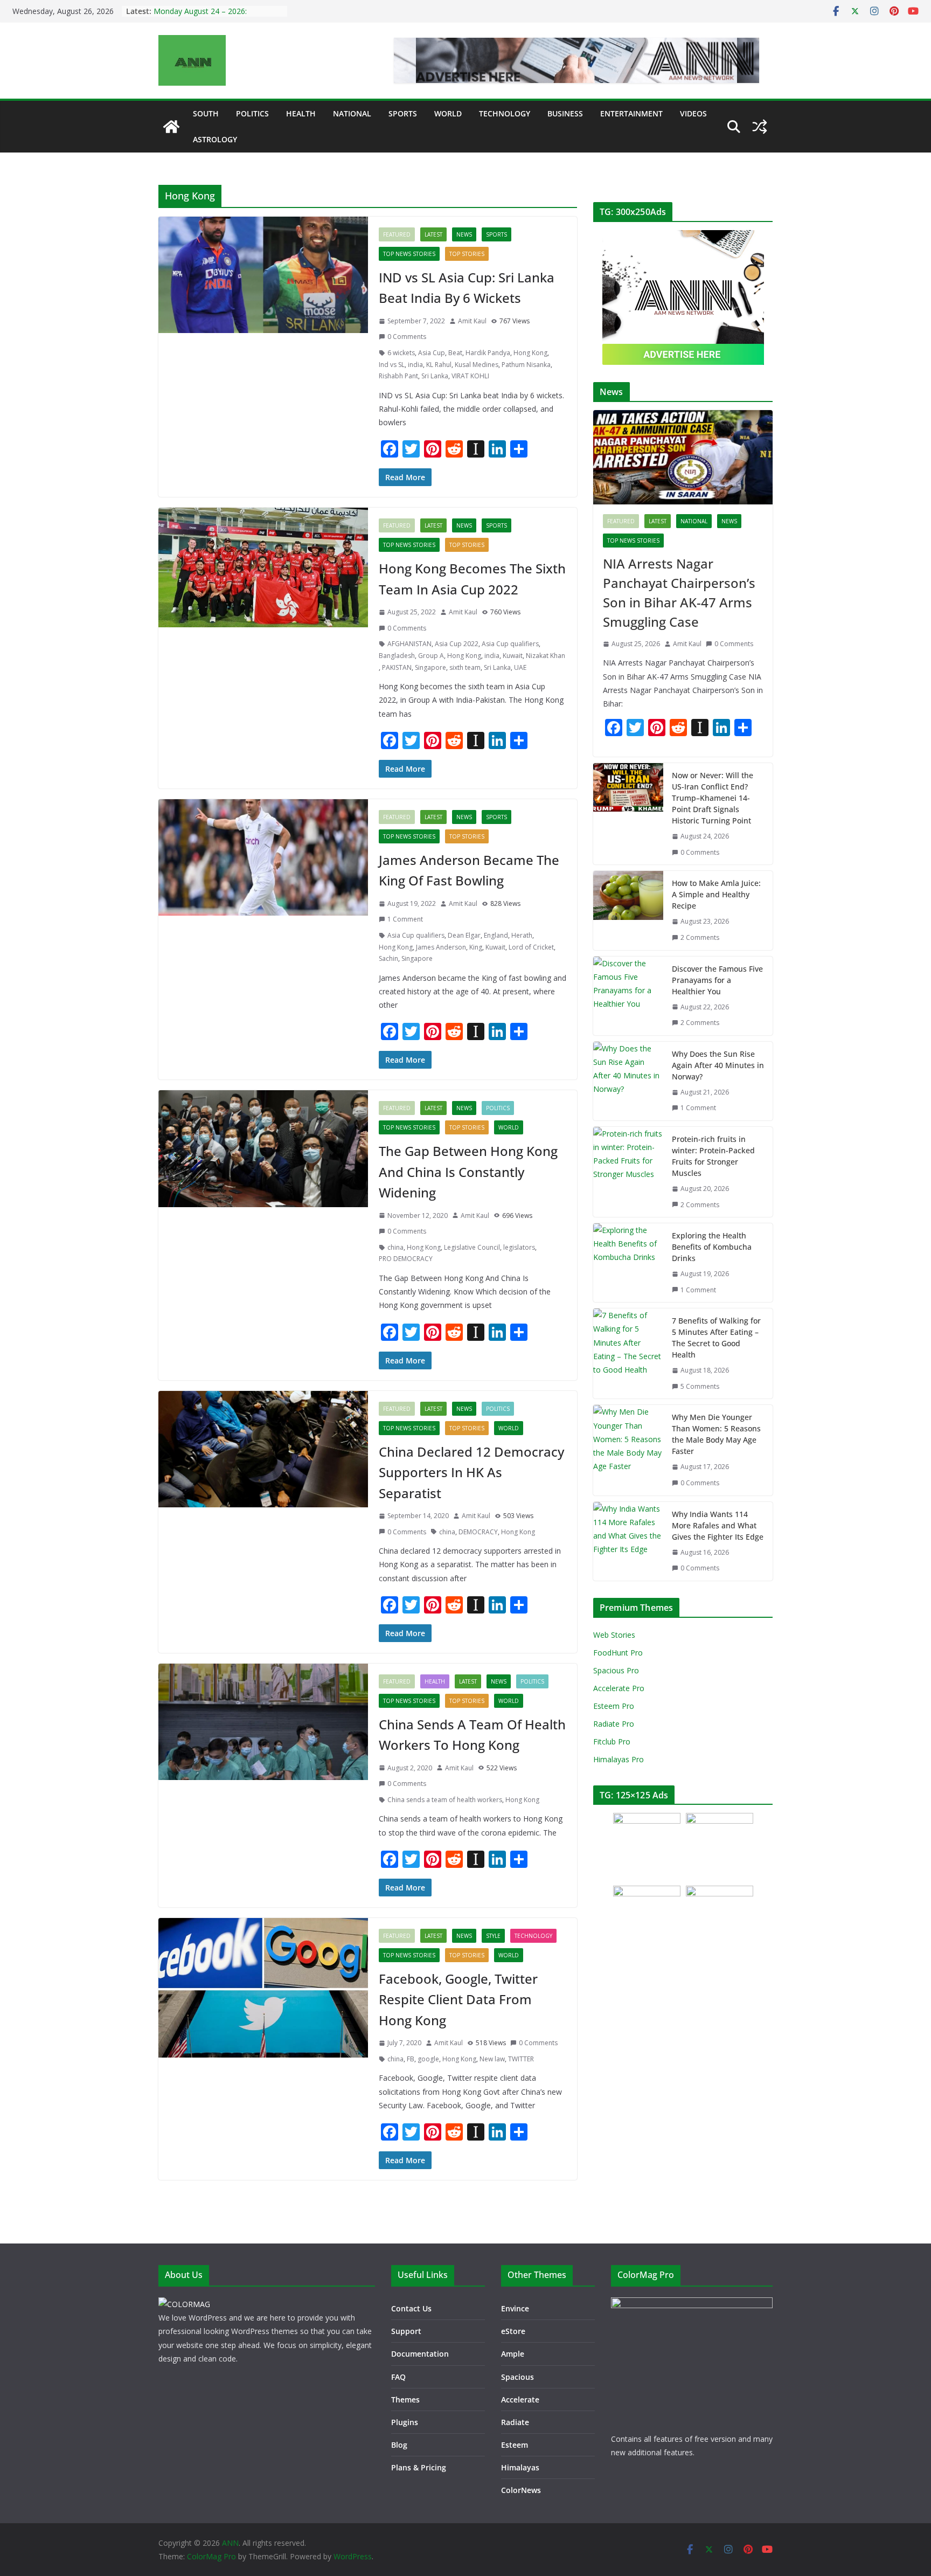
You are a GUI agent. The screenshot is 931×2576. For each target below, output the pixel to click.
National (352, 113)
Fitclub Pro (612, 1741)
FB (411, 2059)
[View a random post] (760, 127)
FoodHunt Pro (618, 1653)
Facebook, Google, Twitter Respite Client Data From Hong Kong (458, 1999)
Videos (693, 113)
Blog (399, 2445)
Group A (431, 656)
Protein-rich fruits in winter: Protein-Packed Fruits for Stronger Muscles (713, 1156)
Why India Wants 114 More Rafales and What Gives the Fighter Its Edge (718, 1525)
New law (492, 2059)
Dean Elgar (464, 935)
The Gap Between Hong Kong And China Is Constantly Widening (468, 1172)
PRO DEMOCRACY (406, 1259)
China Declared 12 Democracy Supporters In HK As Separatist (471, 1472)
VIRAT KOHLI (470, 376)
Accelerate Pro (619, 1688)
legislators (519, 1247)
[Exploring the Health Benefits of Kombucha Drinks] (628, 1263)
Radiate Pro (614, 1724)
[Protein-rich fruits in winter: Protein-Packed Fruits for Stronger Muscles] (628, 1172)
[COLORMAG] (184, 2304)
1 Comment (405, 919)
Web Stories (614, 1635)
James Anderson (441, 947)
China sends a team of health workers (445, 1800)
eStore (513, 2331)
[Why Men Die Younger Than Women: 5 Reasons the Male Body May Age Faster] (628, 1450)
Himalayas (520, 2467)
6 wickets (401, 353)
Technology (505, 113)
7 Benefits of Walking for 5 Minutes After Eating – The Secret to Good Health (716, 1338)
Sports (403, 113)
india (415, 365)
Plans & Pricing (419, 2467)
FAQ (398, 2377)
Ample (513, 2354)
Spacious (517, 2377)
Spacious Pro (616, 1670)
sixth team (465, 667)
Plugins (405, 2422)
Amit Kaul (472, 321)
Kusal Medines (477, 365)
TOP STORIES (467, 254)
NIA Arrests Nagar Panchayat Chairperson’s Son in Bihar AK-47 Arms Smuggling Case (679, 593)
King (476, 947)
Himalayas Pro (619, 1759)
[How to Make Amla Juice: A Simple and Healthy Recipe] (628, 910)
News (464, 234)
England (496, 935)
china (395, 1247)
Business (565, 113)
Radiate (515, 2422)
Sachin (388, 958)
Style (493, 1936)
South (206, 113)
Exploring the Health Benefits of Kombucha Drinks (712, 1247)
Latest (433, 234)
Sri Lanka (435, 376)
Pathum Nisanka (526, 365)
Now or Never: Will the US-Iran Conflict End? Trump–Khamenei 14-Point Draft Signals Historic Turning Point (713, 798)
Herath (522, 935)
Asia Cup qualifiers (510, 644)
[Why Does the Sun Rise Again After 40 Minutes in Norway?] (628, 1081)
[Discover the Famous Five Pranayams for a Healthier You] (628, 996)
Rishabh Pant (398, 376)
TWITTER (521, 2059)
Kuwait (513, 656)
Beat (455, 353)
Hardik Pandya (488, 353)
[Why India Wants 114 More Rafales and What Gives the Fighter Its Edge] (628, 1541)
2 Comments (700, 937)
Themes (405, 2400)
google (428, 2059)
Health (301, 113)
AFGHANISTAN (409, 644)
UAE (520, 667)
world (448, 113)
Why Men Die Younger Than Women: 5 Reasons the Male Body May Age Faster (716, 1434)
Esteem (515, 2445)
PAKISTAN (397, 667)
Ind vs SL (392, 365)
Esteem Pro (614, 1706)
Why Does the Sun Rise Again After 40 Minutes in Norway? (718, 1065)
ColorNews (521, 2490)
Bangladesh (397, 656)
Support (406, 2331)
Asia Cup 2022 (457, 644)
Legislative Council (472, 1247)
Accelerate (520, 2400)
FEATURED (397, 234)
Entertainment (631, 113)
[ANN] (171, 127)
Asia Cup (432, 353)
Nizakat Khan (546, 656)
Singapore (430, 667)
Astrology (215, 139)
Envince (515, 2308)
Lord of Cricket (531, 947)
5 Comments (700, 1386)
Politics (252, 113)
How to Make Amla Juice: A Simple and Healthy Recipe (716, 894)
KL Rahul (439, 365)
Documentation (420, 2354)
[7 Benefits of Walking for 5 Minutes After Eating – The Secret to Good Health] (628, 1353)
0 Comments (407, 337)
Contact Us (411, 2308)
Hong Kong (530, 353)
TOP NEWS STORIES (409, 254)
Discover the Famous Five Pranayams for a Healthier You (717, 980)
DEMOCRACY (478, 1532)
